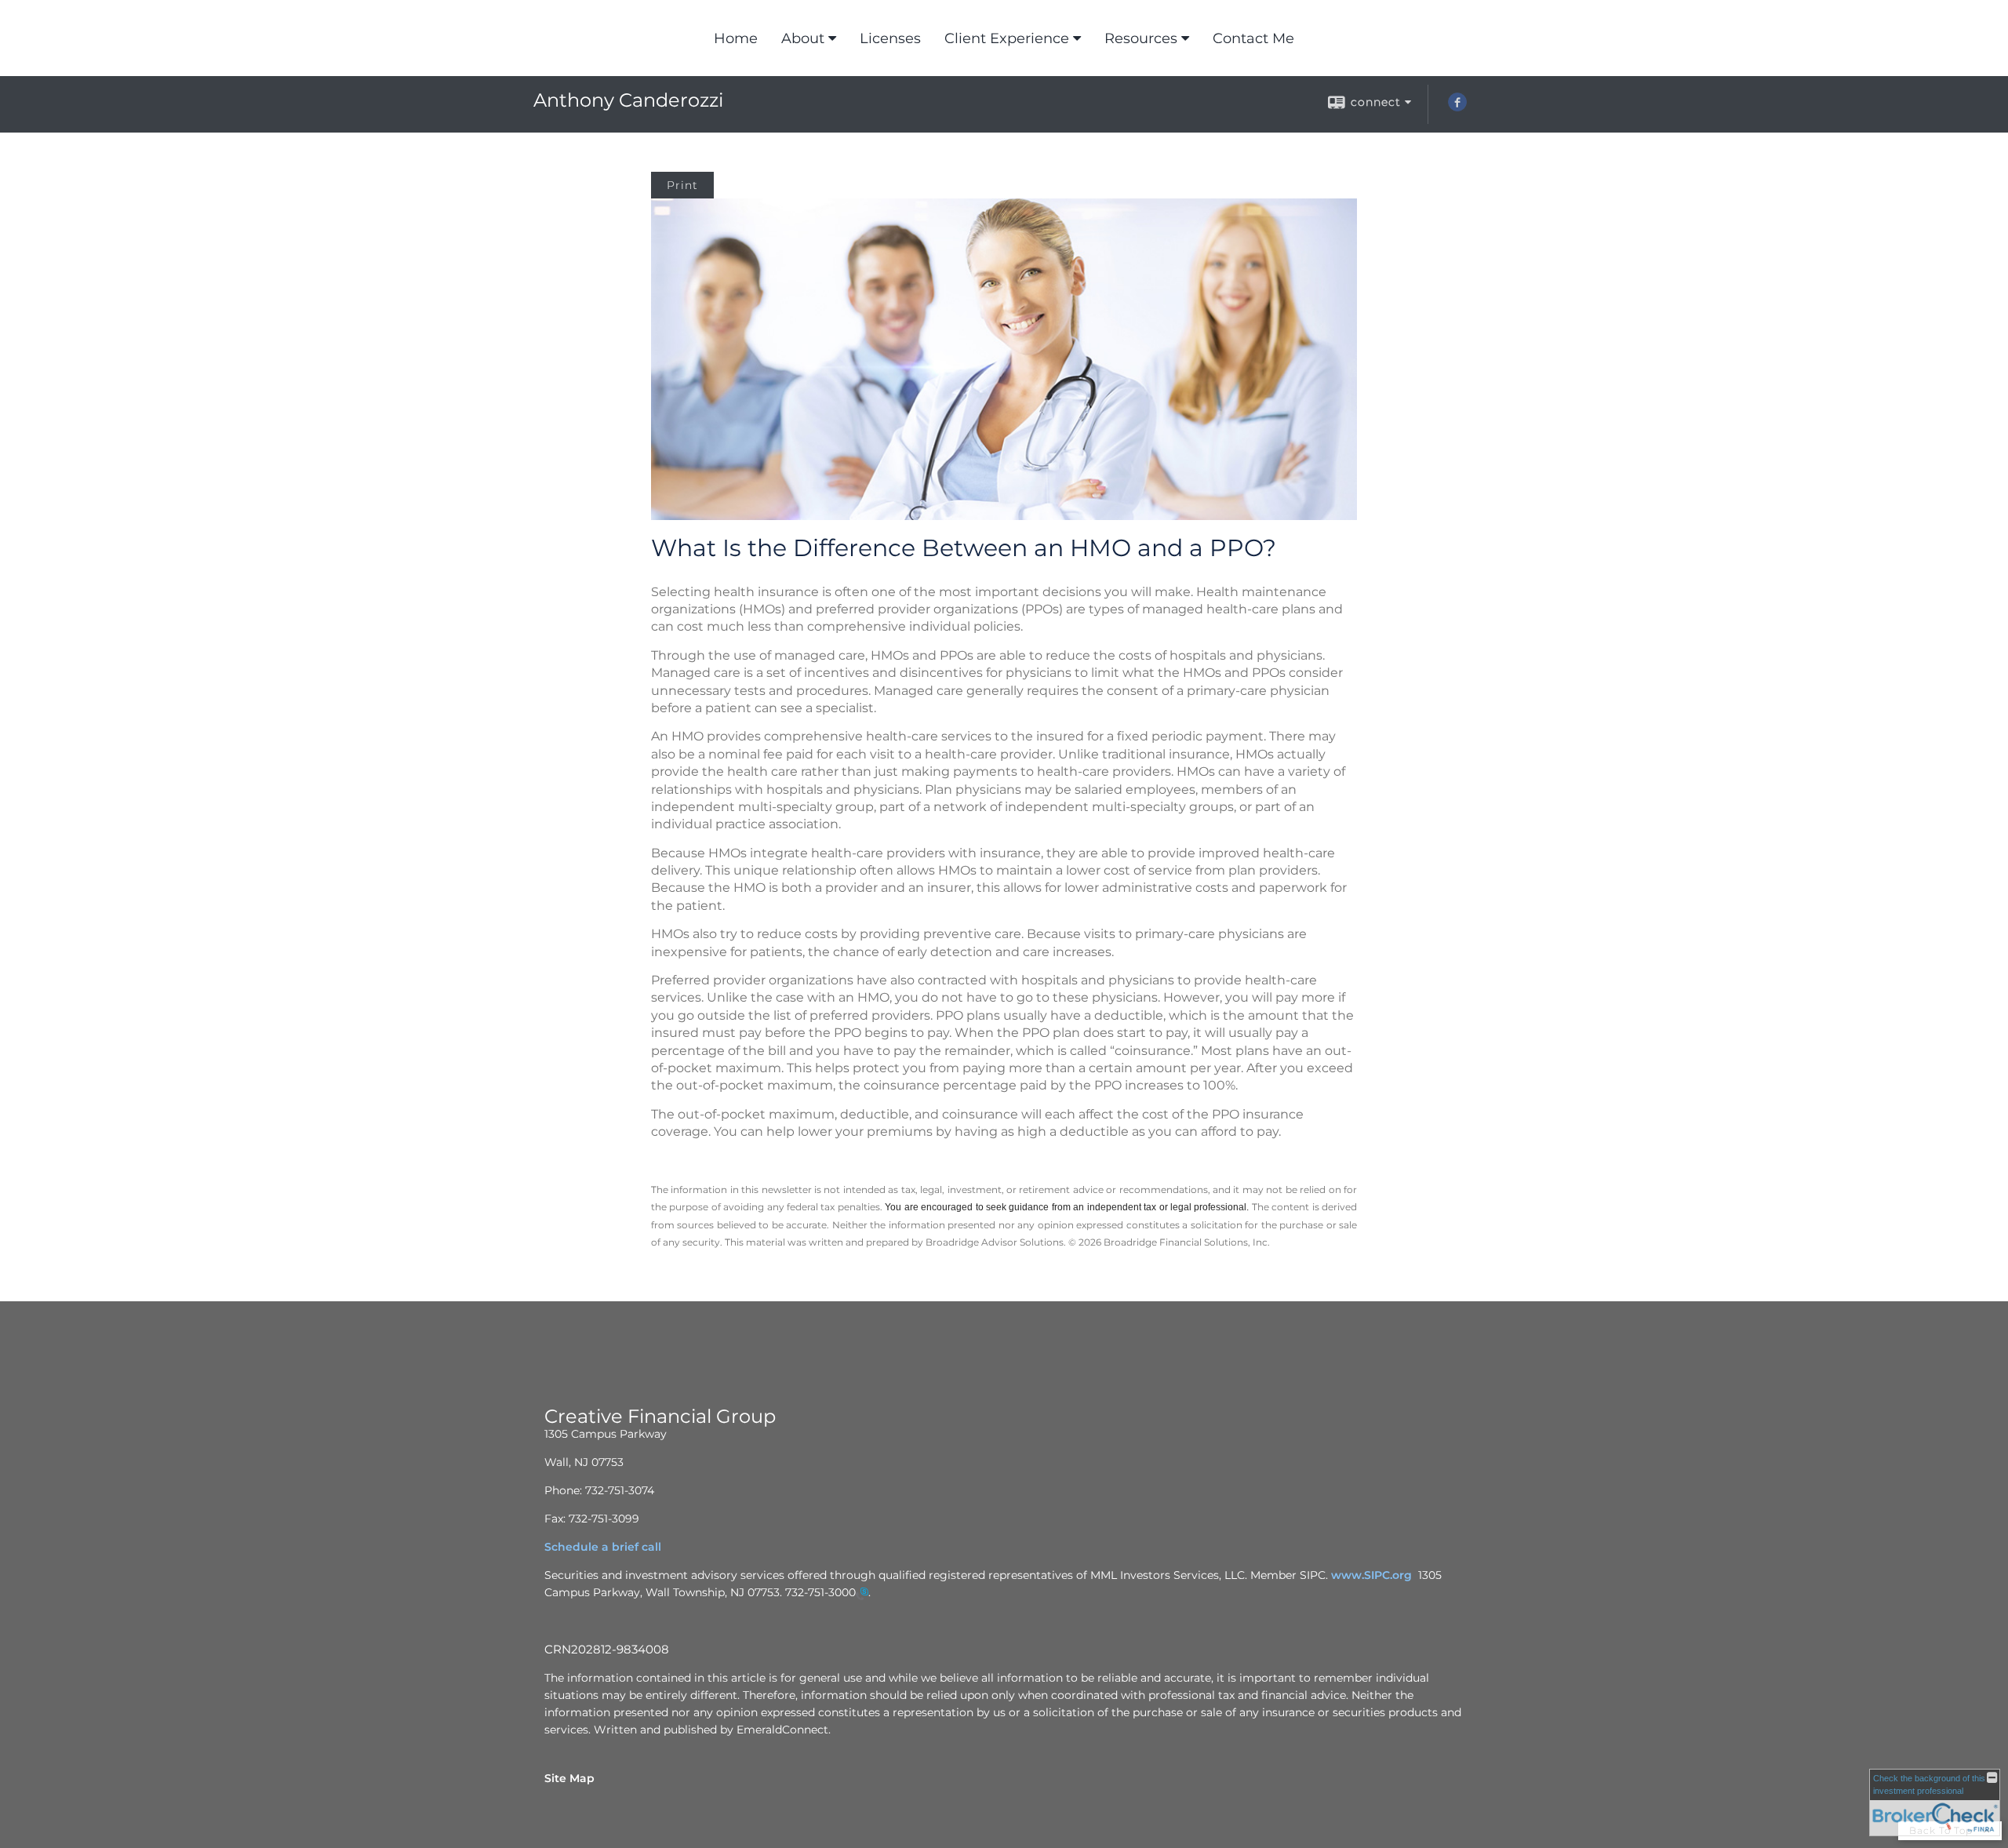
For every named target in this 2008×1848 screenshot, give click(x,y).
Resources (1141, 38)
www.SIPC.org (1371, 1575)
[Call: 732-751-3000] (862, 1593)
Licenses (890, 38)
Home (736, 38)
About (803, 38)
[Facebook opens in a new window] (1457, 107)
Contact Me (1253, 38)
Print (682, 185)
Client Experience (1007, 38)
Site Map (569, 1778)
